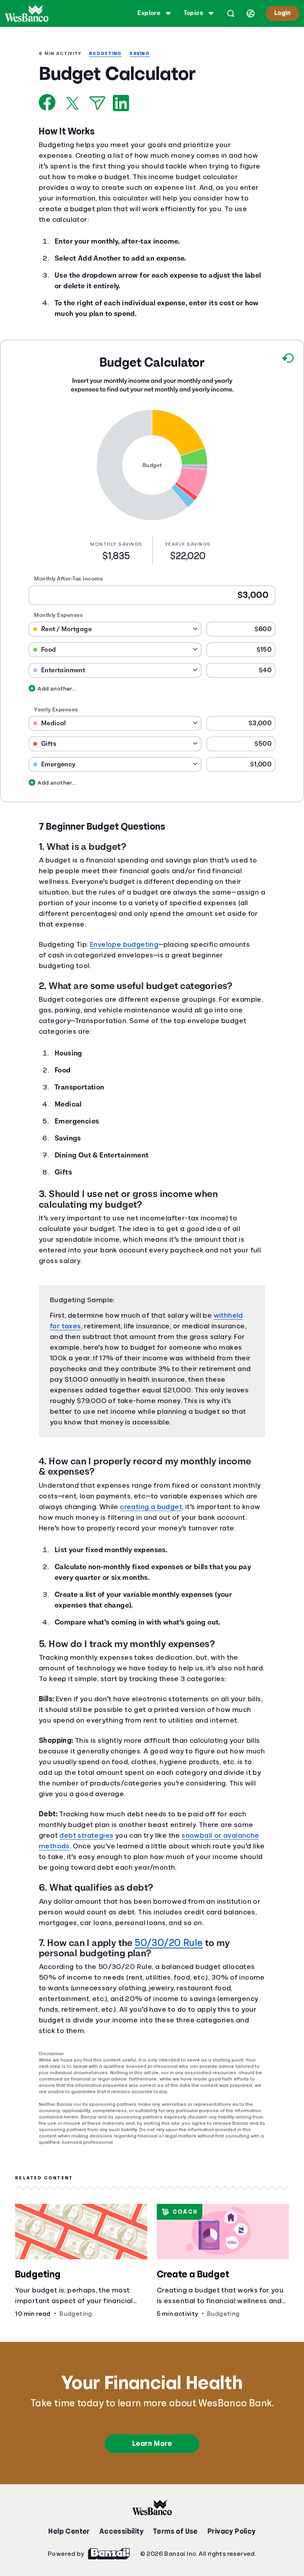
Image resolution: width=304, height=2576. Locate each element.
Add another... (43, 694)
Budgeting (108, 54)
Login (282, 13)
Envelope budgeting (129, 960)
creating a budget (192, 1536)
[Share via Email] (97, 104)
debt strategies (88, 1888)
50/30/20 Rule (168, 1995)
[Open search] (229, 13)
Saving (144, 54)
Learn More (152, 2497)
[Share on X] (72, 104)
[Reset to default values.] (288, 362)
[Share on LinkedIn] (121, 104)
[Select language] (249, 13)
